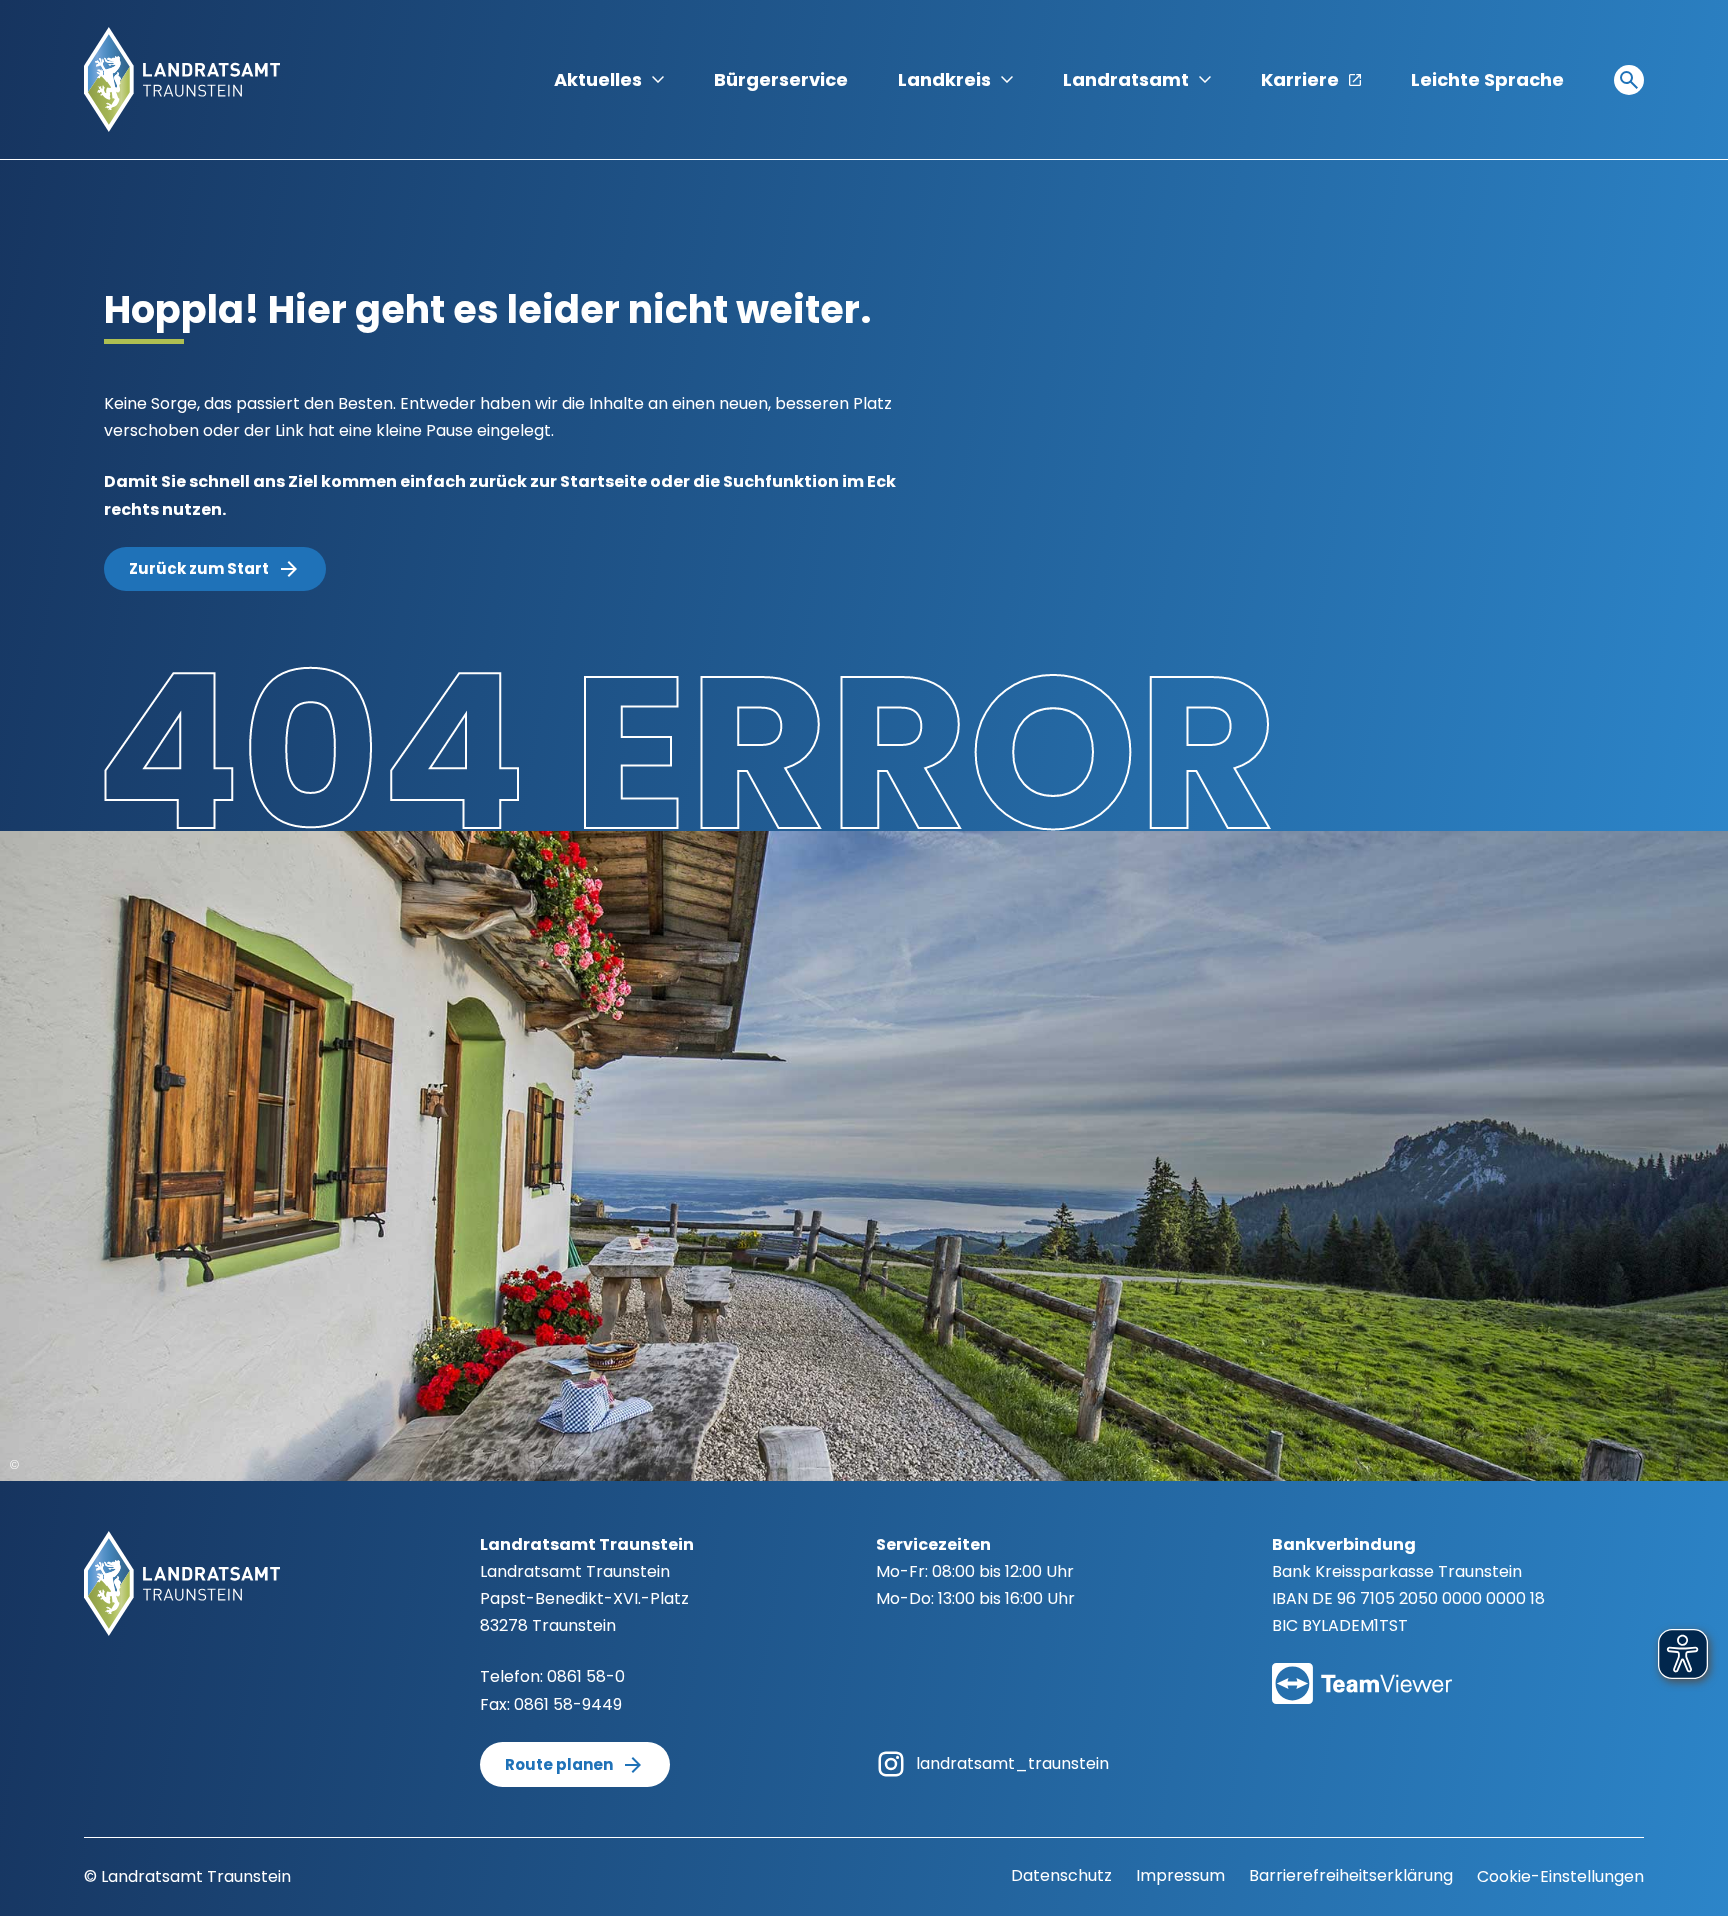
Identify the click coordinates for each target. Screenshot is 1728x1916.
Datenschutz (1061, 1875)
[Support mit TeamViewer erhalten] (1362, 1670)
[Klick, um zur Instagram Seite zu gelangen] (891, 1762)
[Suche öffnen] (1629, 80)
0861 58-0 (586, 1676)
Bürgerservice (781, 79)
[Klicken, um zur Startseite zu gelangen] (182, 78)
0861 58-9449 (568, 1704)
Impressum (1180, 1875)
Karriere (1300, 79)
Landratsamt (1126, 79)
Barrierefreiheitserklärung (1351, 1875)
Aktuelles (598, 79)
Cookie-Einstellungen (1560, 1876)
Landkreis (944, 79)
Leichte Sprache (1487, 79)
